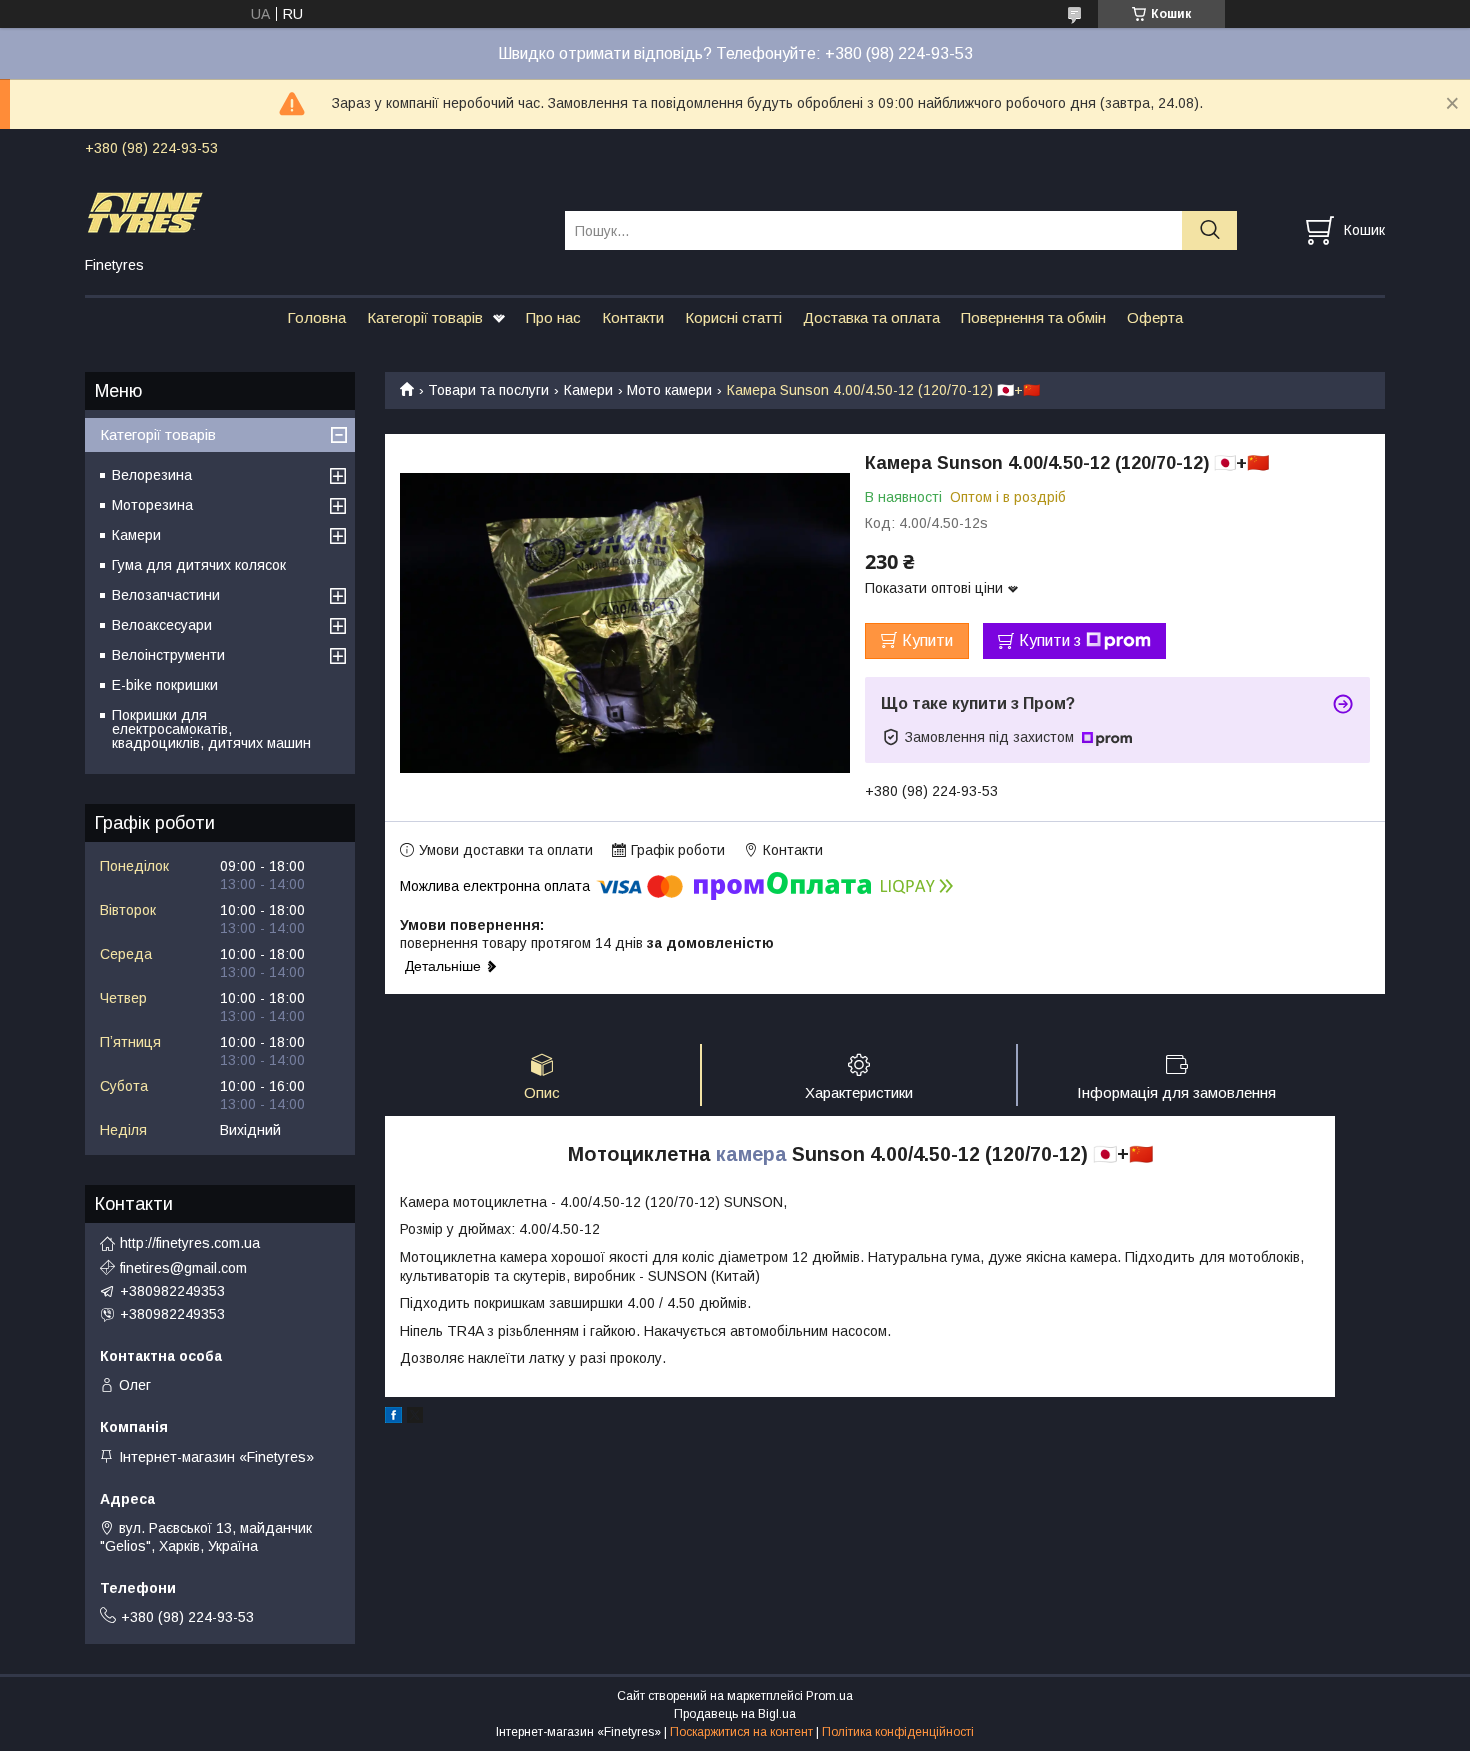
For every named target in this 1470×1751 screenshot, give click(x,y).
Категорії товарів (425, 317)
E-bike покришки (165, 685)
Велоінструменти (168, 655)
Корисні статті (733, 317)
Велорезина (152, 475)
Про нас (553, 317)
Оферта (1155, 317)
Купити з (1050, 640)
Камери (588, 390)
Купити (927, 640)
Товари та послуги (488, 390)
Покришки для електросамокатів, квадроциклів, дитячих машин (211, 729)
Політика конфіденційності (898, 1732)
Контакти (633, 317)
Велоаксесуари (162, 625)
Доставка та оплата (871, 317)
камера (751, 1154)
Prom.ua (829, 1696)
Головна (316, 317)
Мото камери (669, 390)
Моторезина (152, 505)
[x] (415, 1418)
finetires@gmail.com (183, 1268)
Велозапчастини (166, 595)
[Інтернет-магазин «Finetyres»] (312, 212)
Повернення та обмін (1033, 317)
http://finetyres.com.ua (190, 1243)
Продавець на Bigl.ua (735, 1714)
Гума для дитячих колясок (199, 565)
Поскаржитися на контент (741, 1732)
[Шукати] (1209, 230)
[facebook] (393, 1418)
